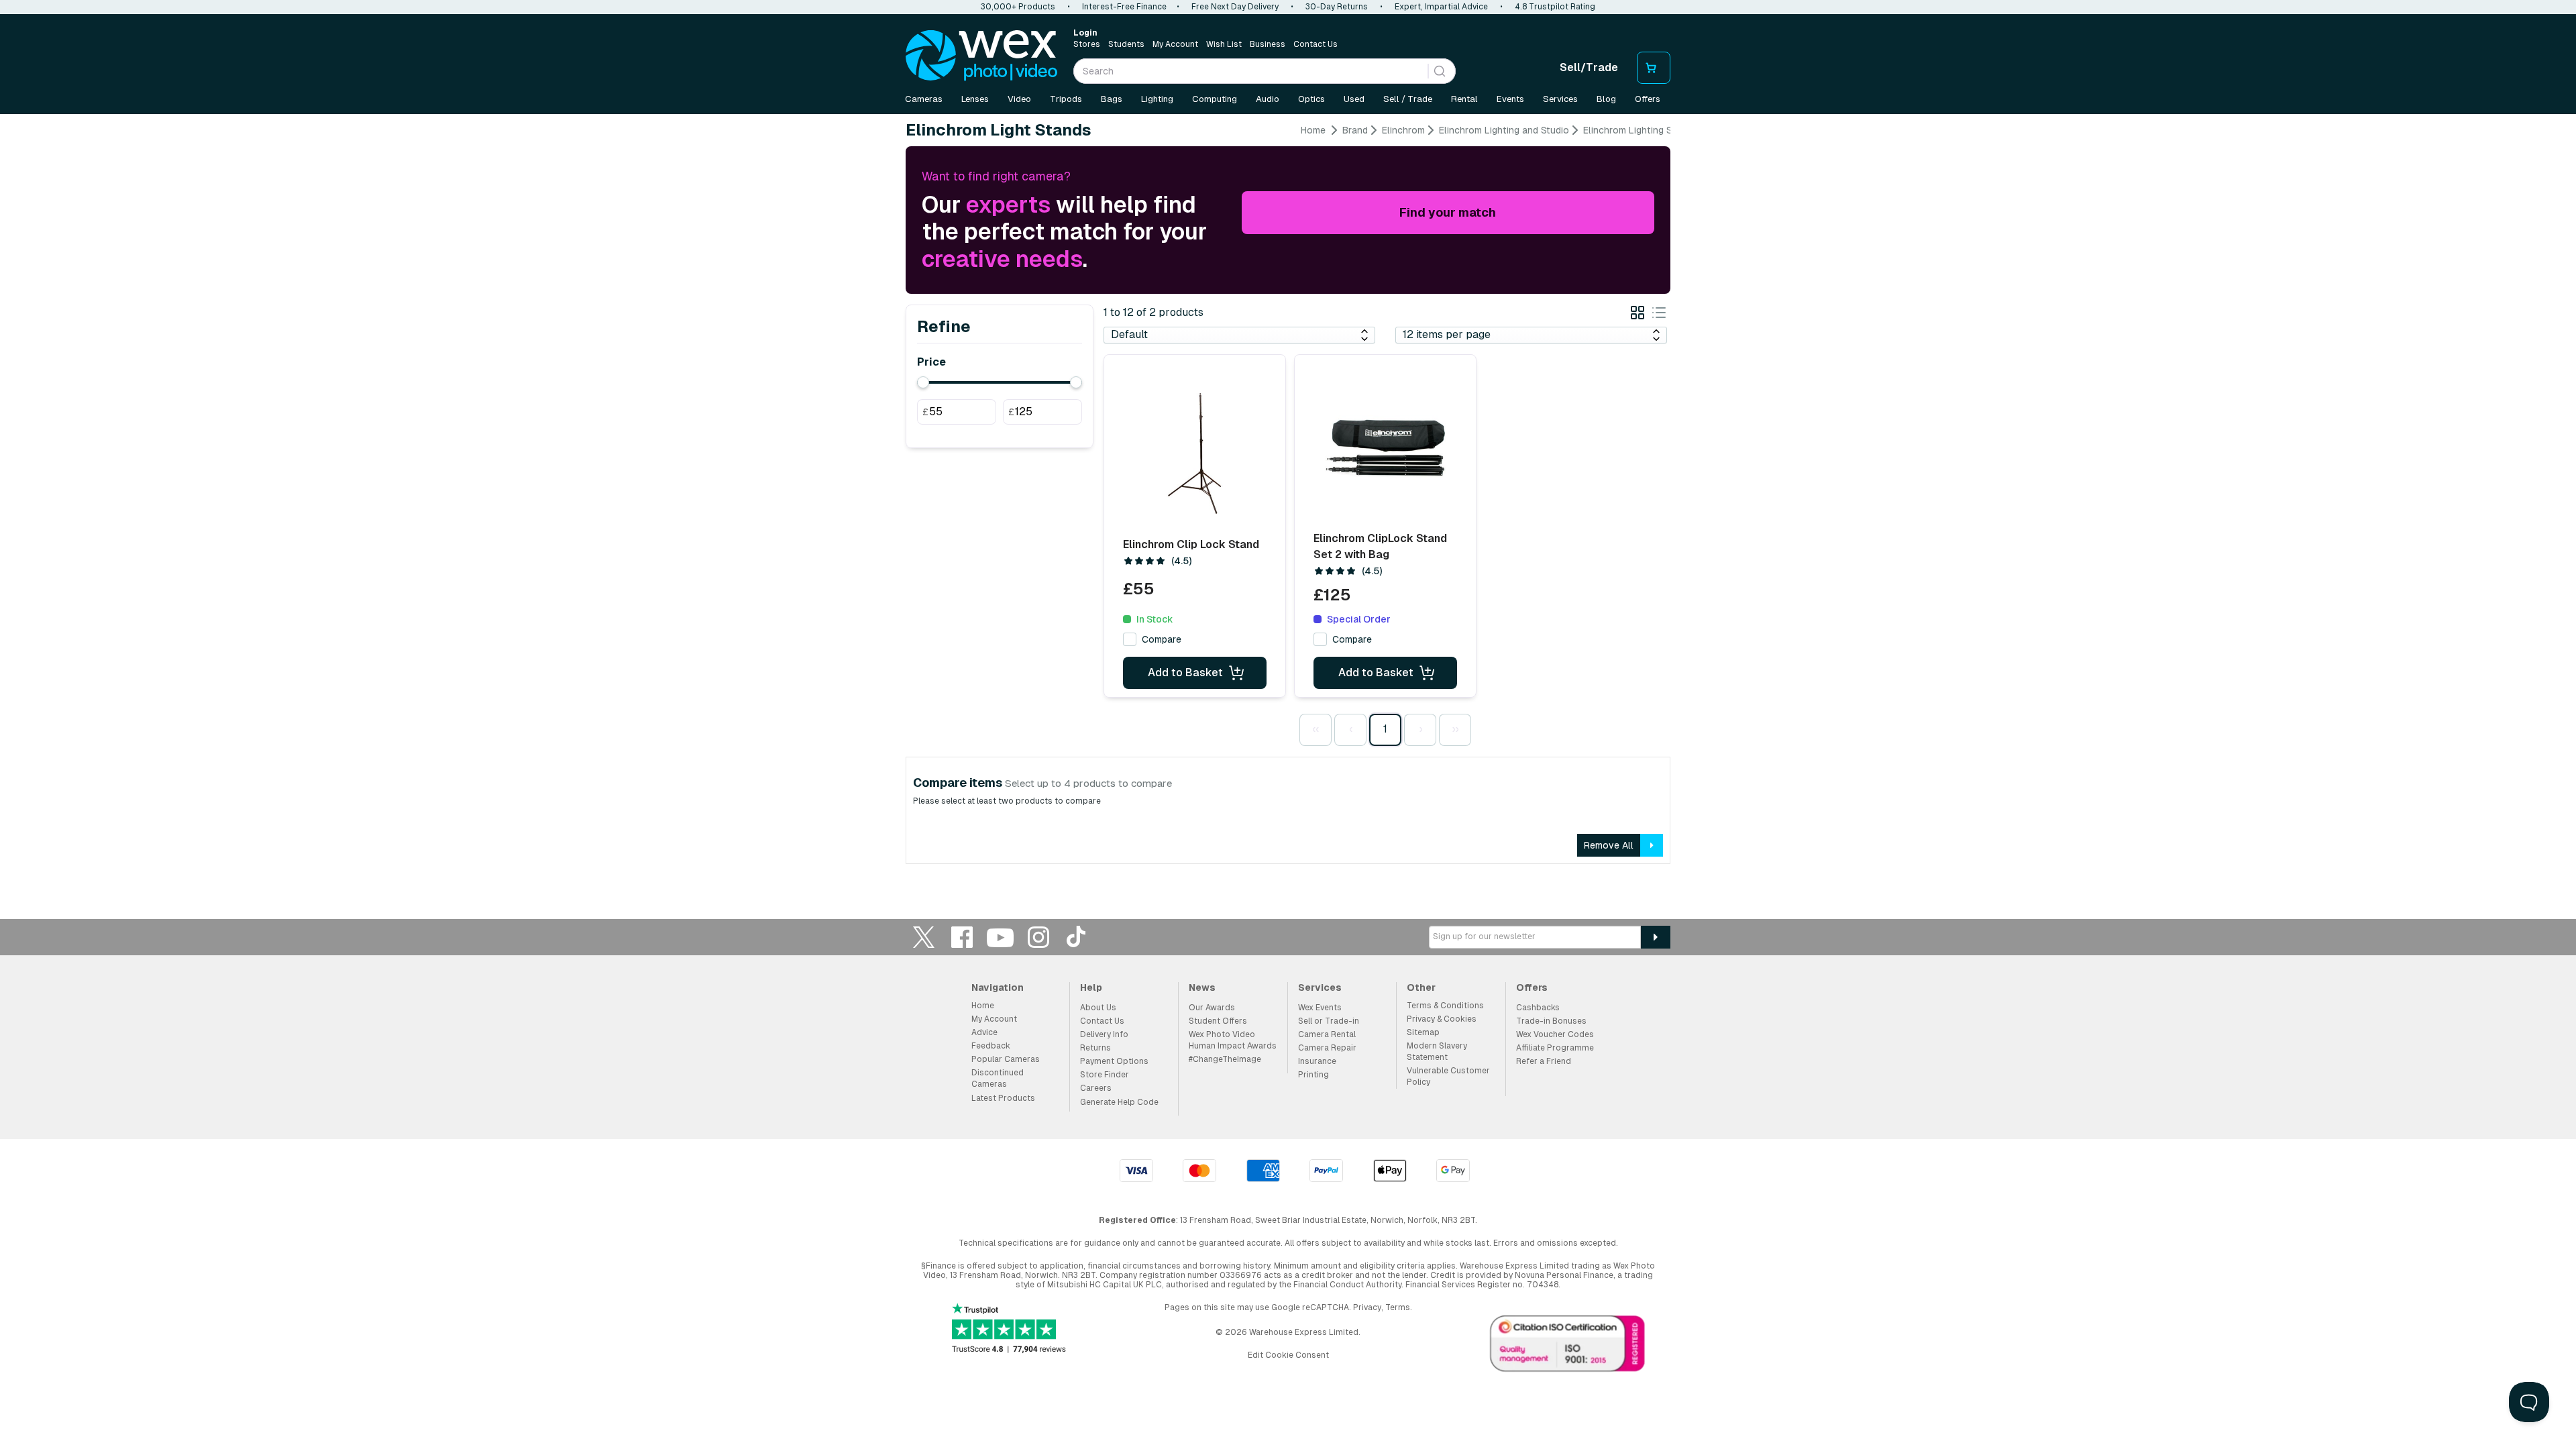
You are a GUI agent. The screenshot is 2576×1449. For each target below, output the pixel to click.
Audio (1268, 99)
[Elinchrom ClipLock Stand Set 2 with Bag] (1385, 449)
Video (1019, 99)
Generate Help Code (1119, 1102)
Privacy (1367, 1307)
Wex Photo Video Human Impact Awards (1233, 1040)
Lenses (975, 99)
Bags (1112, 99)
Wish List (1224, 44)
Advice (984, 1032)
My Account (1175, 44)
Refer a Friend (1544, 1061)
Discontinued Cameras (998, 1078)
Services (1560, 99)
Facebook (962, 937)
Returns (1095, 1048)
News (1202, 987)
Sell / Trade (1408, 99)
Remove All (1609, 845)
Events (1510, 99)
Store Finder (1105, 1075)
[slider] (923, 382)
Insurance (1317, 1061)
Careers (1096, 1088)
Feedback (991, 1046)
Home (1313, 130)
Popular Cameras (1006, 1059)
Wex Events (1320, 1008)
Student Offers (1218, 1021)
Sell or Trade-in (1329, 1021)
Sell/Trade (1589, 67)
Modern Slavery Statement (1437, 1052)
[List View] (1659, 315)
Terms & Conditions (1445, 1006)
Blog (1606, 99)
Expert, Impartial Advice (1441, 7)
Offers (1648, 99)
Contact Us (1316, 44)
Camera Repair (1327, 1048)
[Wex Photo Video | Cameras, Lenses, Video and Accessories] (981, 56)
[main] (1288, 499)
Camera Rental (1327, 1034)
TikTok (1077, 937)
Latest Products (1003, 1098)
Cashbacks (1538, 1008)
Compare (1162, 639)
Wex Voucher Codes (1555, 1034)
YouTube (1000, 937)
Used (1354, 99)
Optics (1311, 99)
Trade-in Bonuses (1551, 1021)
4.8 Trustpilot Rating (1555, 7)
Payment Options (1114, 1061)
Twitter (924, 937)
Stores (1087, 44)
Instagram (1038, 937)
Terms (1398, 1307)
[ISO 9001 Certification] (1568, 1346)
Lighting (1157, 99)
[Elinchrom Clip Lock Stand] (1195, 453)
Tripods (1066, 99)
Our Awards (1212, 1008)
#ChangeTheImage (1225, 1059)
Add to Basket (1185, 673)
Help (1091, 987)
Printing (1313, 1075)
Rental (1464, 99)
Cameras (924, 99)
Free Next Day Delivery (1235, 7)
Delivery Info (1104, 1034)
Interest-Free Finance (1124, 7)
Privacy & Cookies (1442, 1019)
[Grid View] (1638, 315)
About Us (1098, 1008)
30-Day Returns (1337, 7)
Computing (1215, 99)
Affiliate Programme (1555, 1048)
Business (1268, 44)
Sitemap (1423, 1032)
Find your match (1448, 212)
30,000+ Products (1018, 7)
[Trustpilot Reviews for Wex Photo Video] (1009, 1329)
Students (1126, 44)
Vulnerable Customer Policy (1448, 1076)
